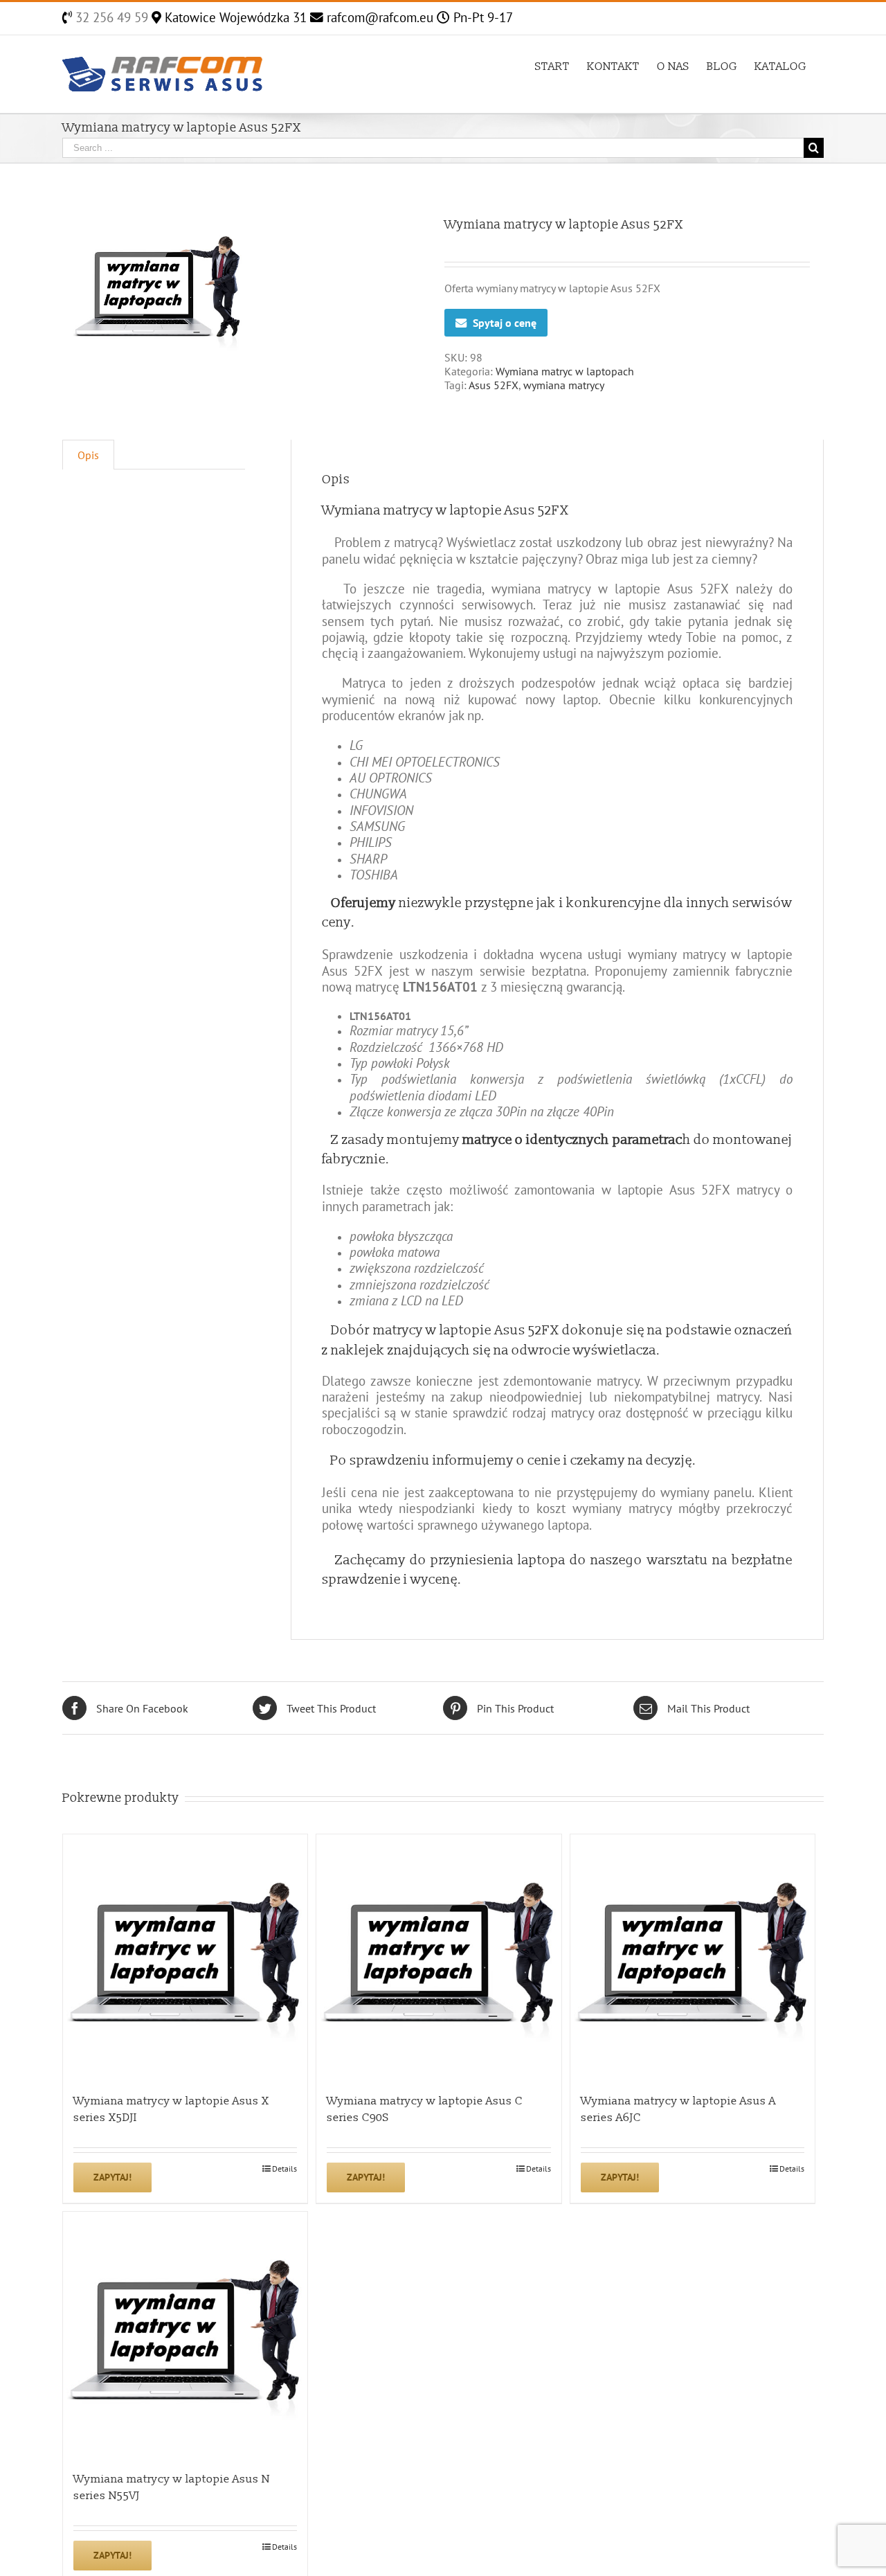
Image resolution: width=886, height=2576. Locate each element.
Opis (88, 455)
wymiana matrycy (564, 385)
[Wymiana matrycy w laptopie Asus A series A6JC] (693, 1957)
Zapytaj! (112, 2177)
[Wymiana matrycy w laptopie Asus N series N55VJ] (185, 2334)
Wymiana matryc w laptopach (565, 371)
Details (284, 2168)
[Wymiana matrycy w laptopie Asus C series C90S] (439, 1957)
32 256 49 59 (110, 17)
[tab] (88, 455)
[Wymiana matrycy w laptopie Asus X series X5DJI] (185, 1957)
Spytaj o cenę (505, 323)
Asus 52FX (494, 385)
